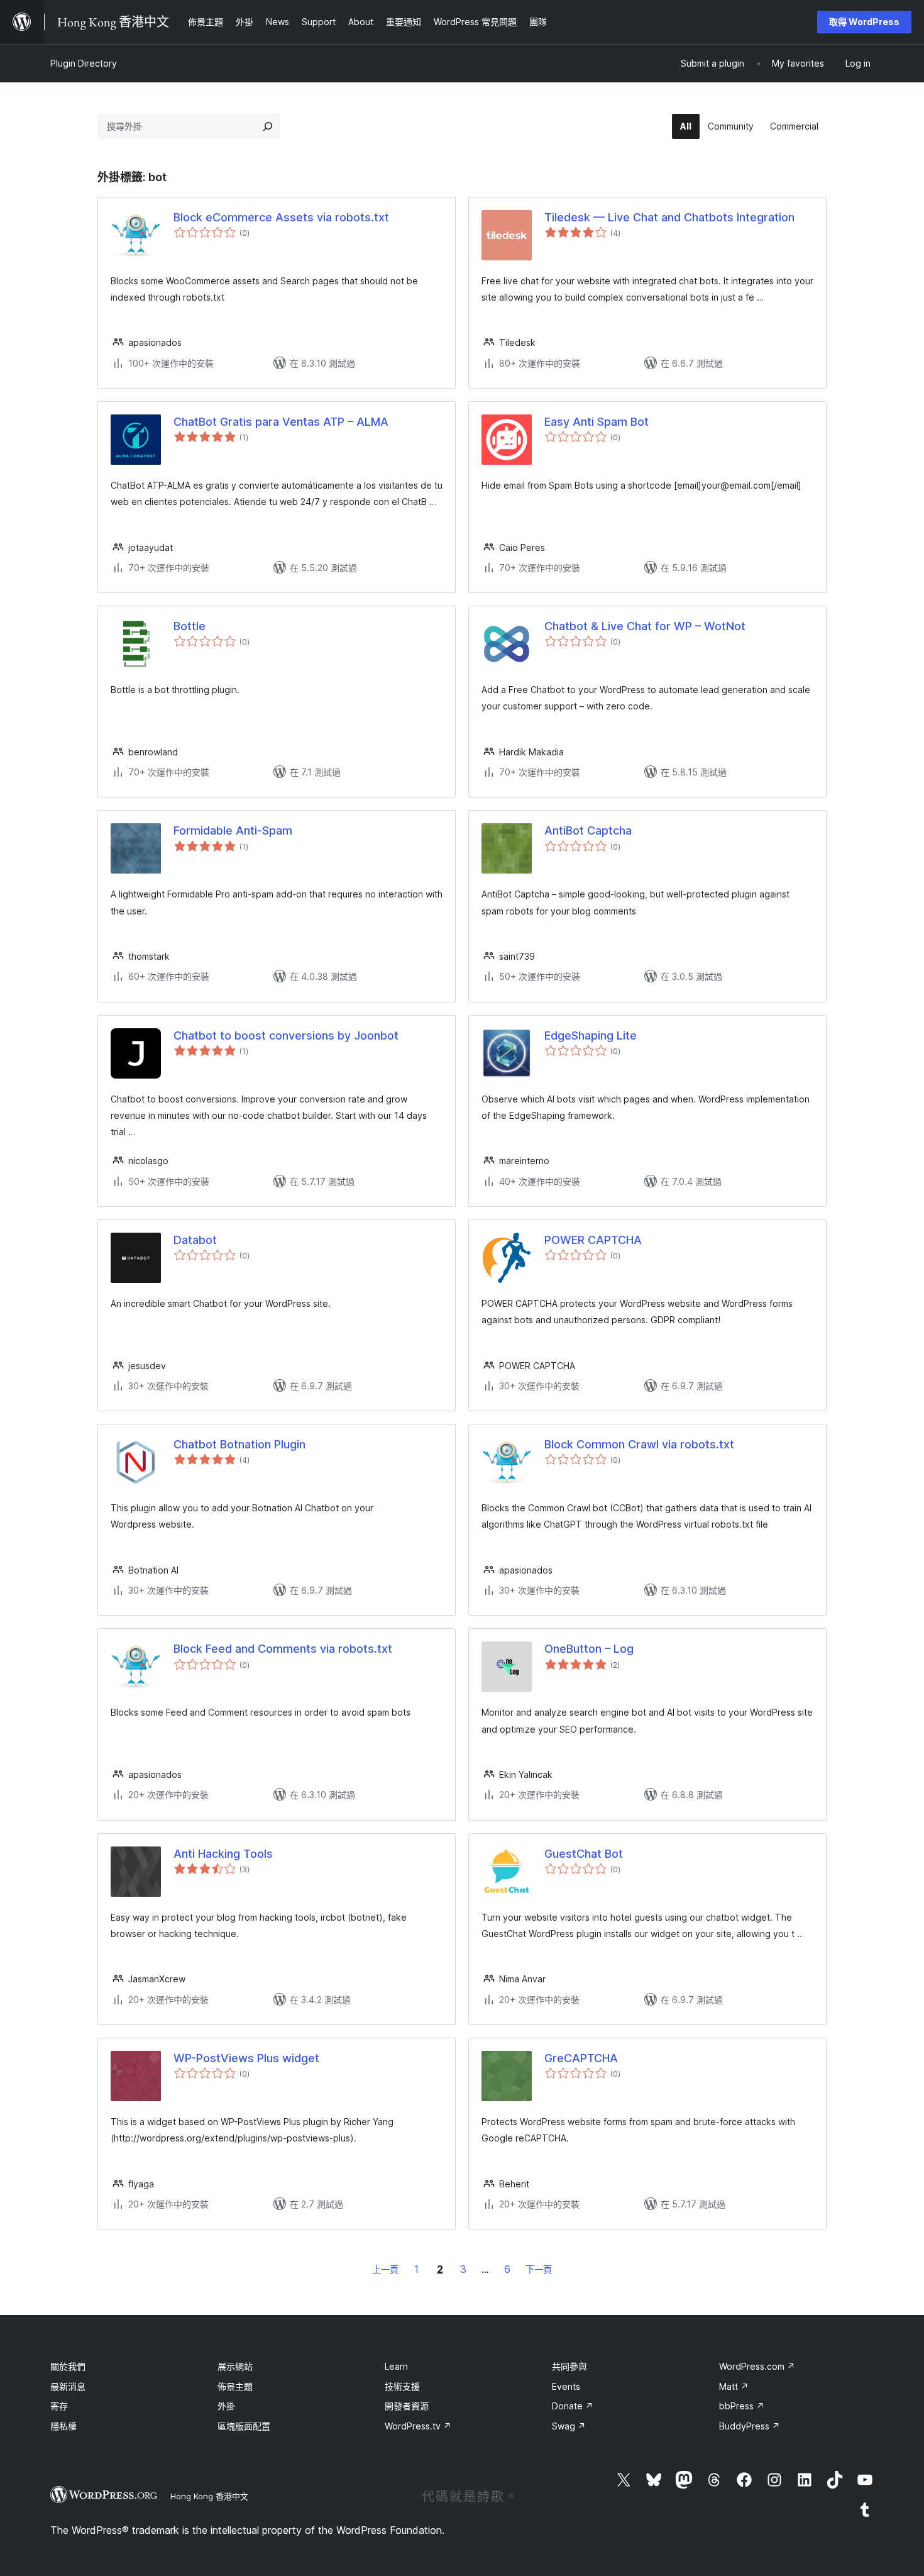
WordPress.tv (418, 2426)
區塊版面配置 (244, 2426)
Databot (195, 1240)
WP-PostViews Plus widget (246, 2058)
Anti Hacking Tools (223, 1854)
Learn (396, 2366)
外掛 (226, 2406)
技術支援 (402, 2386)
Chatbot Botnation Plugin (239, 1444)
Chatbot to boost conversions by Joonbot (286, 1035)
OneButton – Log (589, 1649)
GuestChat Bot (584, 1854)
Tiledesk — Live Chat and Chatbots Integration (669, 217)
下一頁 (539, 2269)
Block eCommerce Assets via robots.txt (281, 217)
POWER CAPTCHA (593, 1240)
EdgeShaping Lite (591, 1035)
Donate (573, 2406)
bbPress (742, 2406)
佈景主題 (235, 2386)
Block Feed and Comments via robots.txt (283, 1649)
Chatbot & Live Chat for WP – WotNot (645, 626)
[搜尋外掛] (268, 126)
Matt (734, 2386)
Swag (569, 2426)
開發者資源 (407, 2406)
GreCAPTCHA (581, 2058)
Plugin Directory (84, 63)
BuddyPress (750, 2426)
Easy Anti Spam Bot (597, 422)
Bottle (190, 626)
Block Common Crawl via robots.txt (639, 1444)
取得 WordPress (864, 22)
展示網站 (235, 2366)
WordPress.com (757, 2366)
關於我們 (68, 2366)
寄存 (59, 2406)
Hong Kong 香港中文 (209, 2496)
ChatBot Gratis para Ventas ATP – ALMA (281, 422)
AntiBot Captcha (588, 830)
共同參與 (569, 2366)
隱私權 (63, 2426)
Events (566, 2386)
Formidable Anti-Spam (233, 830)
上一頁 (385, 2269)
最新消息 (68, 2386)
